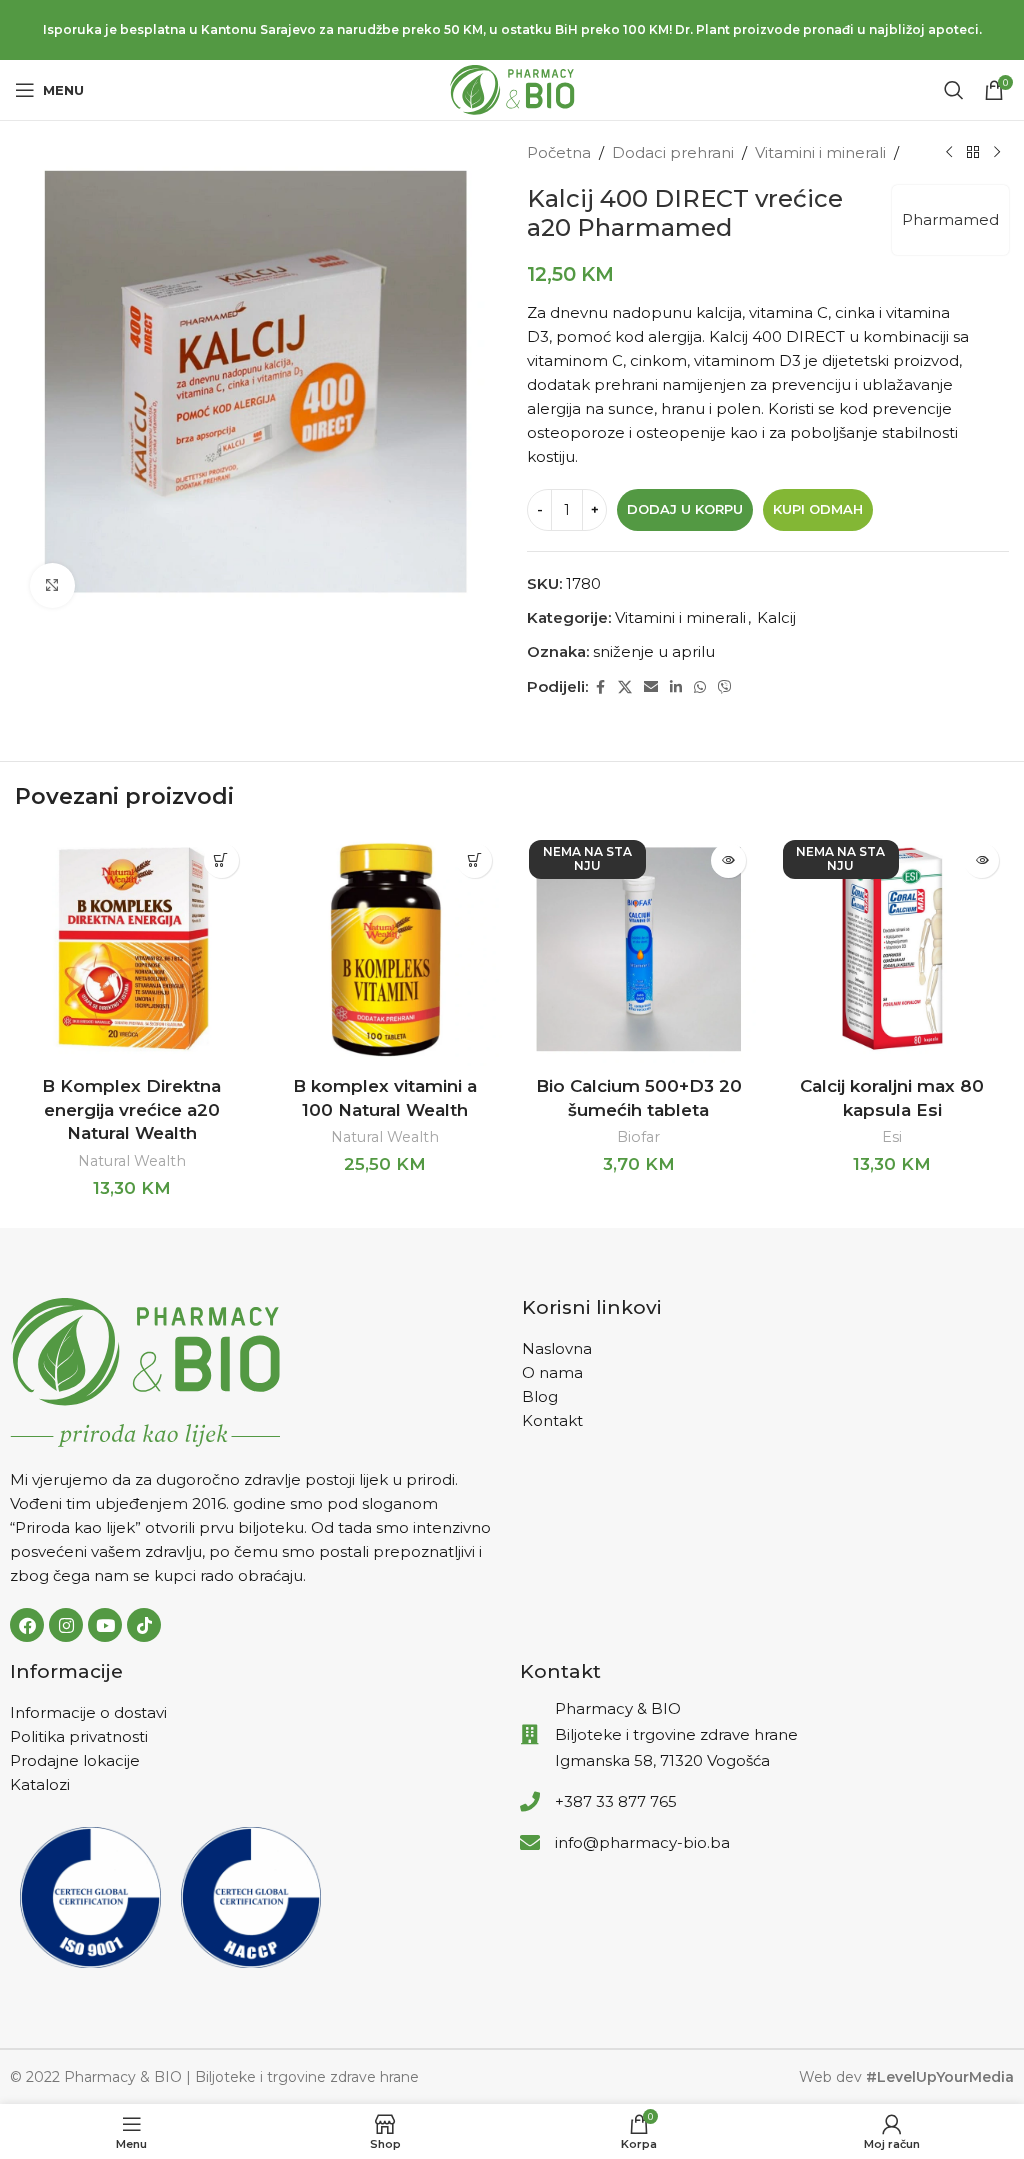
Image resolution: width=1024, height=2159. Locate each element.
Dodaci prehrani (673, 152)
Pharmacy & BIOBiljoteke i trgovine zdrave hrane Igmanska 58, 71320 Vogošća (676, 1734)
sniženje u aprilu (654, 651)
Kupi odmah (818, 509)
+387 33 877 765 (616, 1801)
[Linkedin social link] (676, 687)
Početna (559, 152)
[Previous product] (949, 153)
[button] (221, 860)
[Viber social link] (725, 687)
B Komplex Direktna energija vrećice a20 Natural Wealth (131, 1110)
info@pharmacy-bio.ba (642, 1842)
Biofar (638, 1137)
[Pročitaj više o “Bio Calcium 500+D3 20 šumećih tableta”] (728, 860)
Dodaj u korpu (685, 509)
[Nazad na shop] (973, 153)
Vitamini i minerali (820, 152)
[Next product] (997, 153)
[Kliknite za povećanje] (52, 585)
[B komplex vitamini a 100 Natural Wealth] (386, 950)
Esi (892, 1137)
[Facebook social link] (600, 687)
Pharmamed (950, 219)
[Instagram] (66, 1625)
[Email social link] (651, 687)
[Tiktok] (144, 1625)
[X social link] (625, 687)
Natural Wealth (132, 1161)
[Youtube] (105, 1625)
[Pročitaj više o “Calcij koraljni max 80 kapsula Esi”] (981, 860)
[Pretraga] (954, 90)
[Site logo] (512, 88)
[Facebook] (27, 1625)
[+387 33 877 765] (530, 1802)
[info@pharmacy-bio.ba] (530, 1843)
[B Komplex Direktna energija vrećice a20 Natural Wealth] (132, 950)
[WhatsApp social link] (700, 687)
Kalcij (776, 617)
